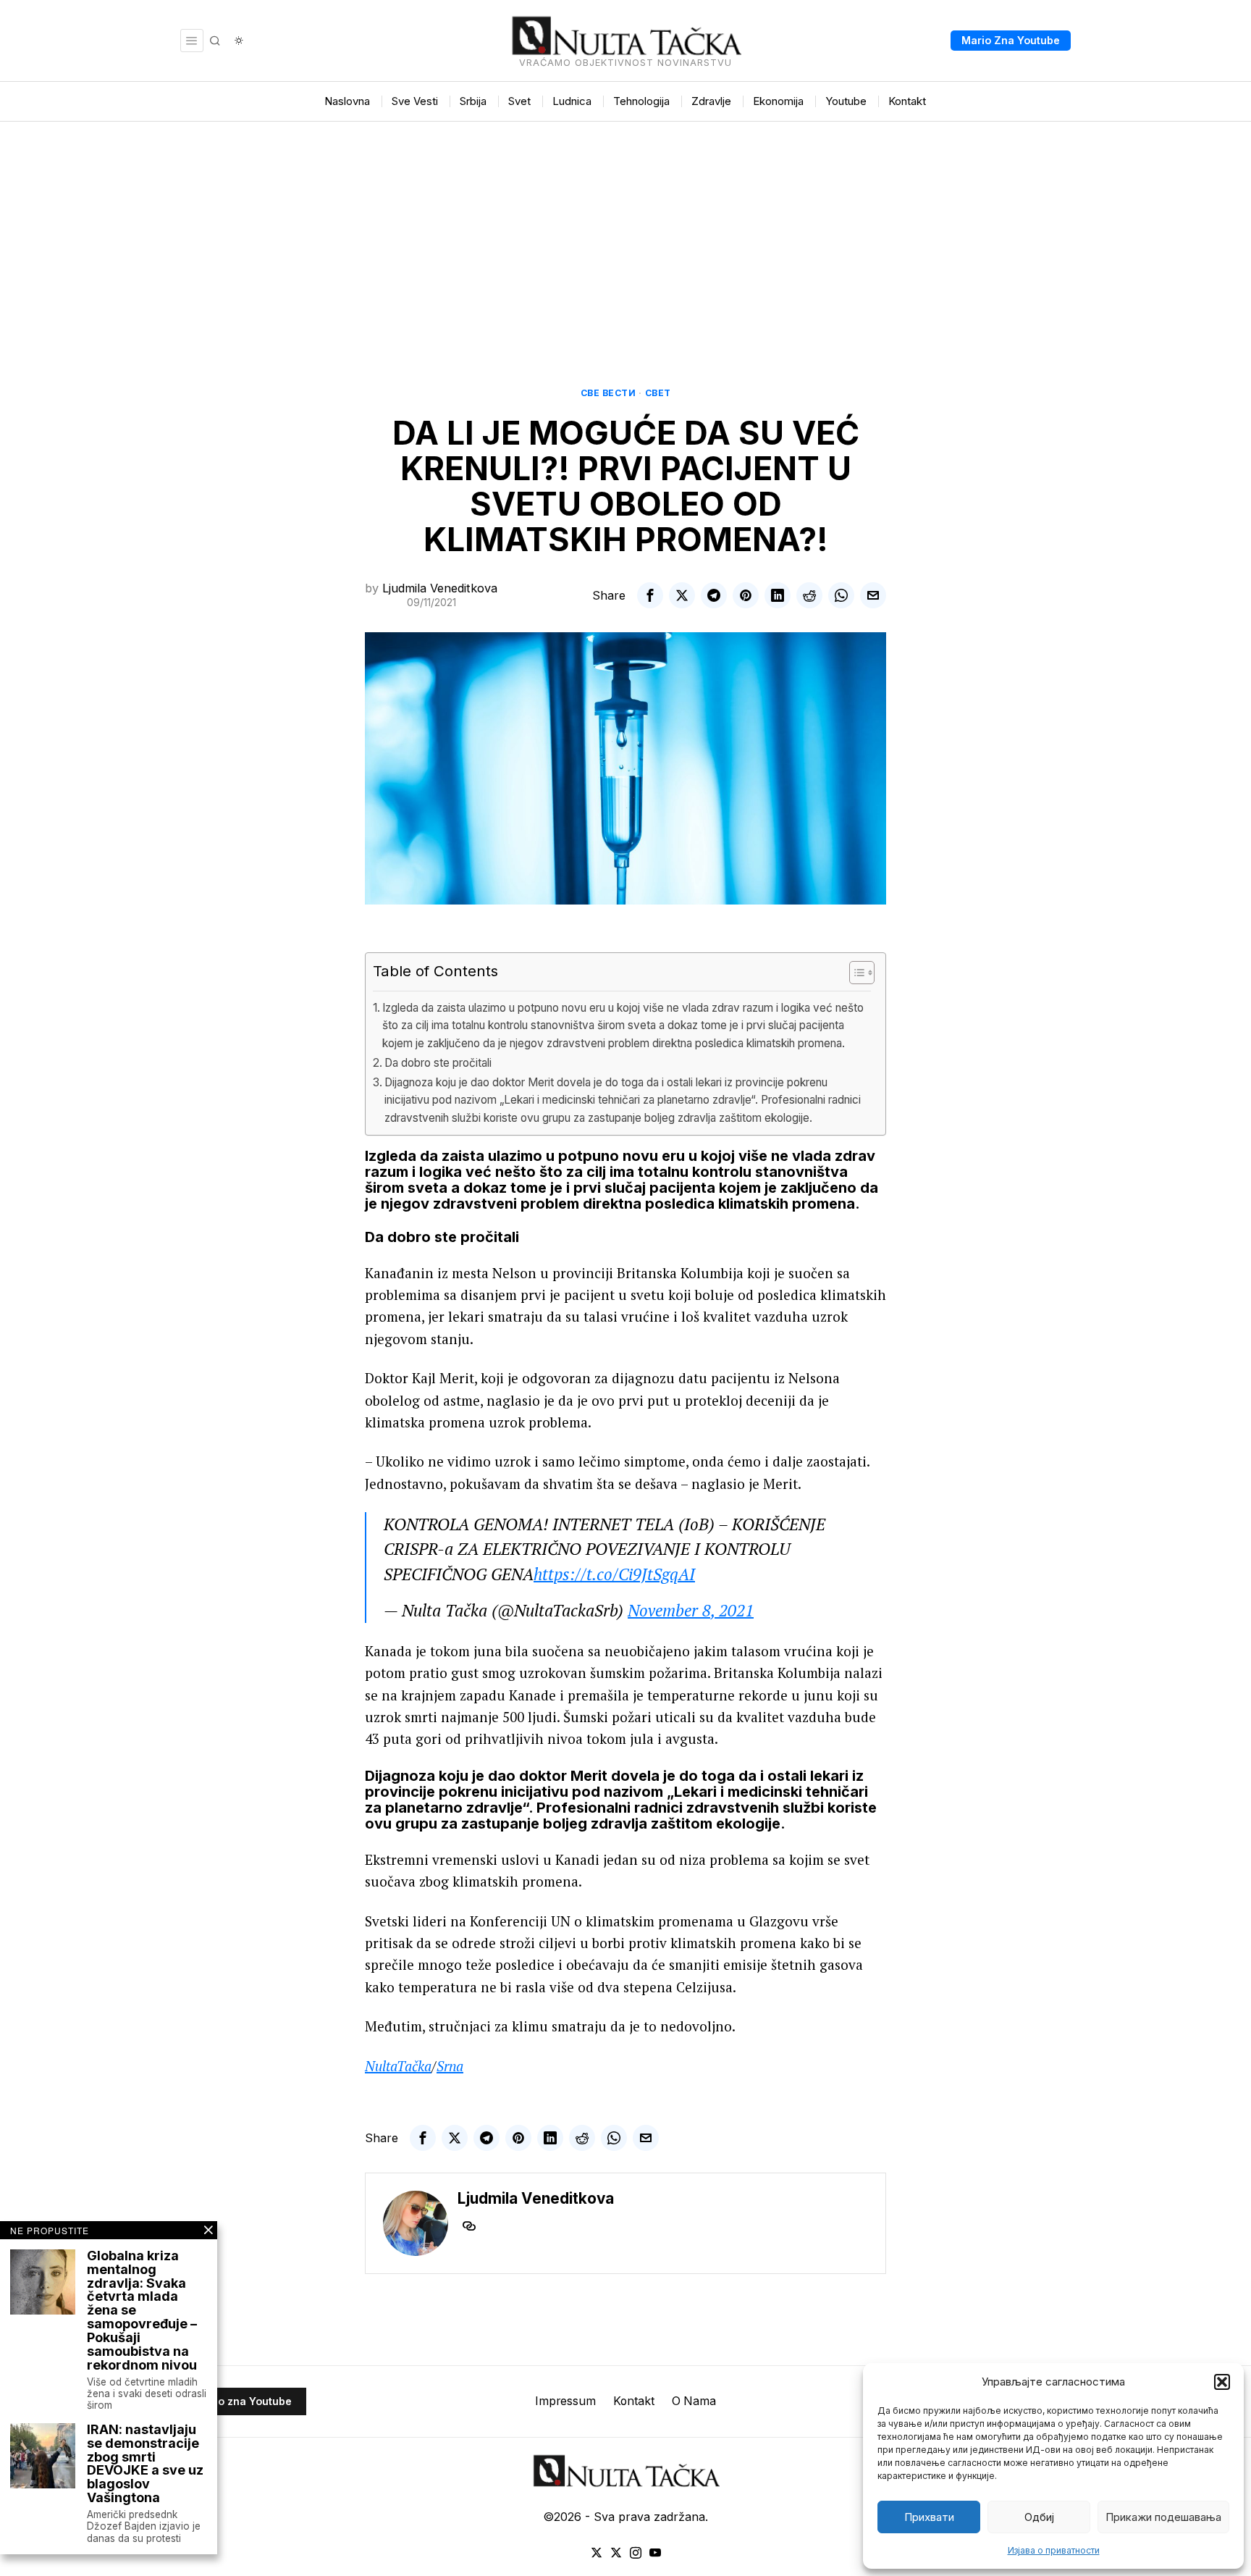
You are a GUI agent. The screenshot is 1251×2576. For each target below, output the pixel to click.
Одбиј (1039, 2517)
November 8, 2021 (691, 1610)
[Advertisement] (625, 230)
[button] (1222, 2382)
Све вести (608, 393)
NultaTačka (398, 2066)
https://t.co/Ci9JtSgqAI (614, 1574)
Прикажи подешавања (1163, 2517)
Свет (658, 393)
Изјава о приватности (1054, 2550)
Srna (450, 2066)
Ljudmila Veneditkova (440, 588)
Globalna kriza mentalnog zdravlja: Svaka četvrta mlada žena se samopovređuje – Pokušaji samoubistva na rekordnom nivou (142, 2311)
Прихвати (929, 2517)
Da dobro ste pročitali (438, 1063)
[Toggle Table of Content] (855, 973)
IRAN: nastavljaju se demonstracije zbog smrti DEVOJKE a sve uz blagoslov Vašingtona (145, 2464)
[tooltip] (650, 595)
